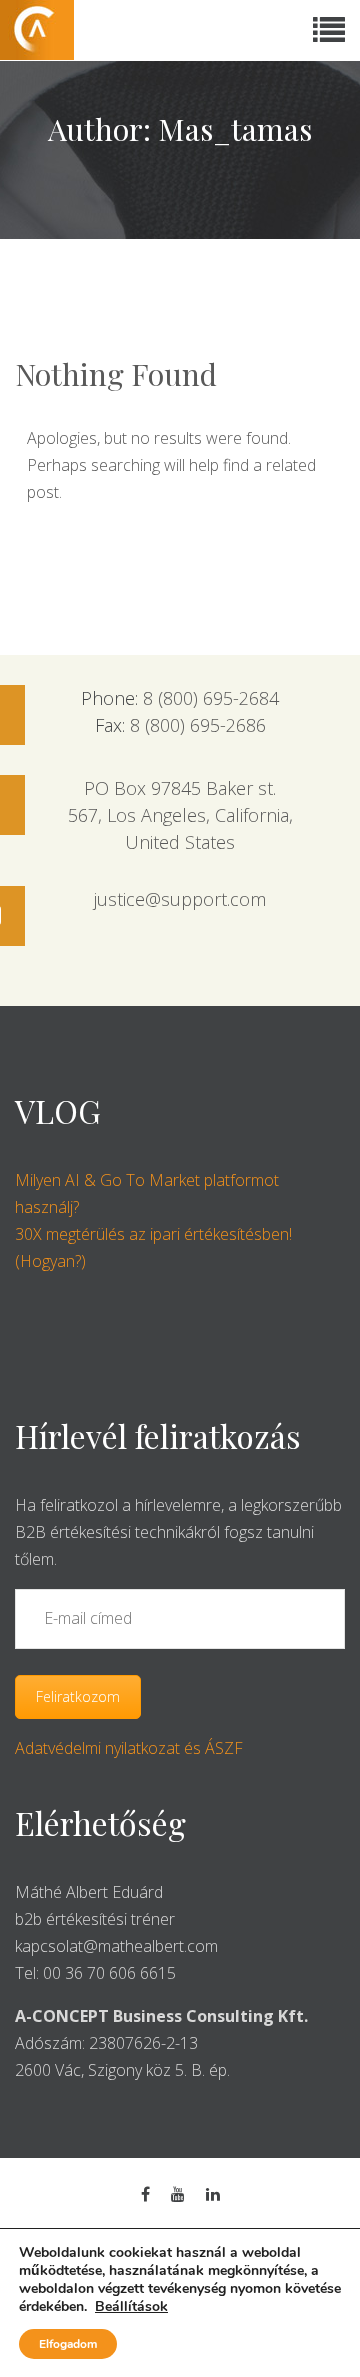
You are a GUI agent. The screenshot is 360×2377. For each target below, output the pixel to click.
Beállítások (131, 2307)
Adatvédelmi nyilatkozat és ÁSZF (129, 1748)
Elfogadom (68, 2344)
